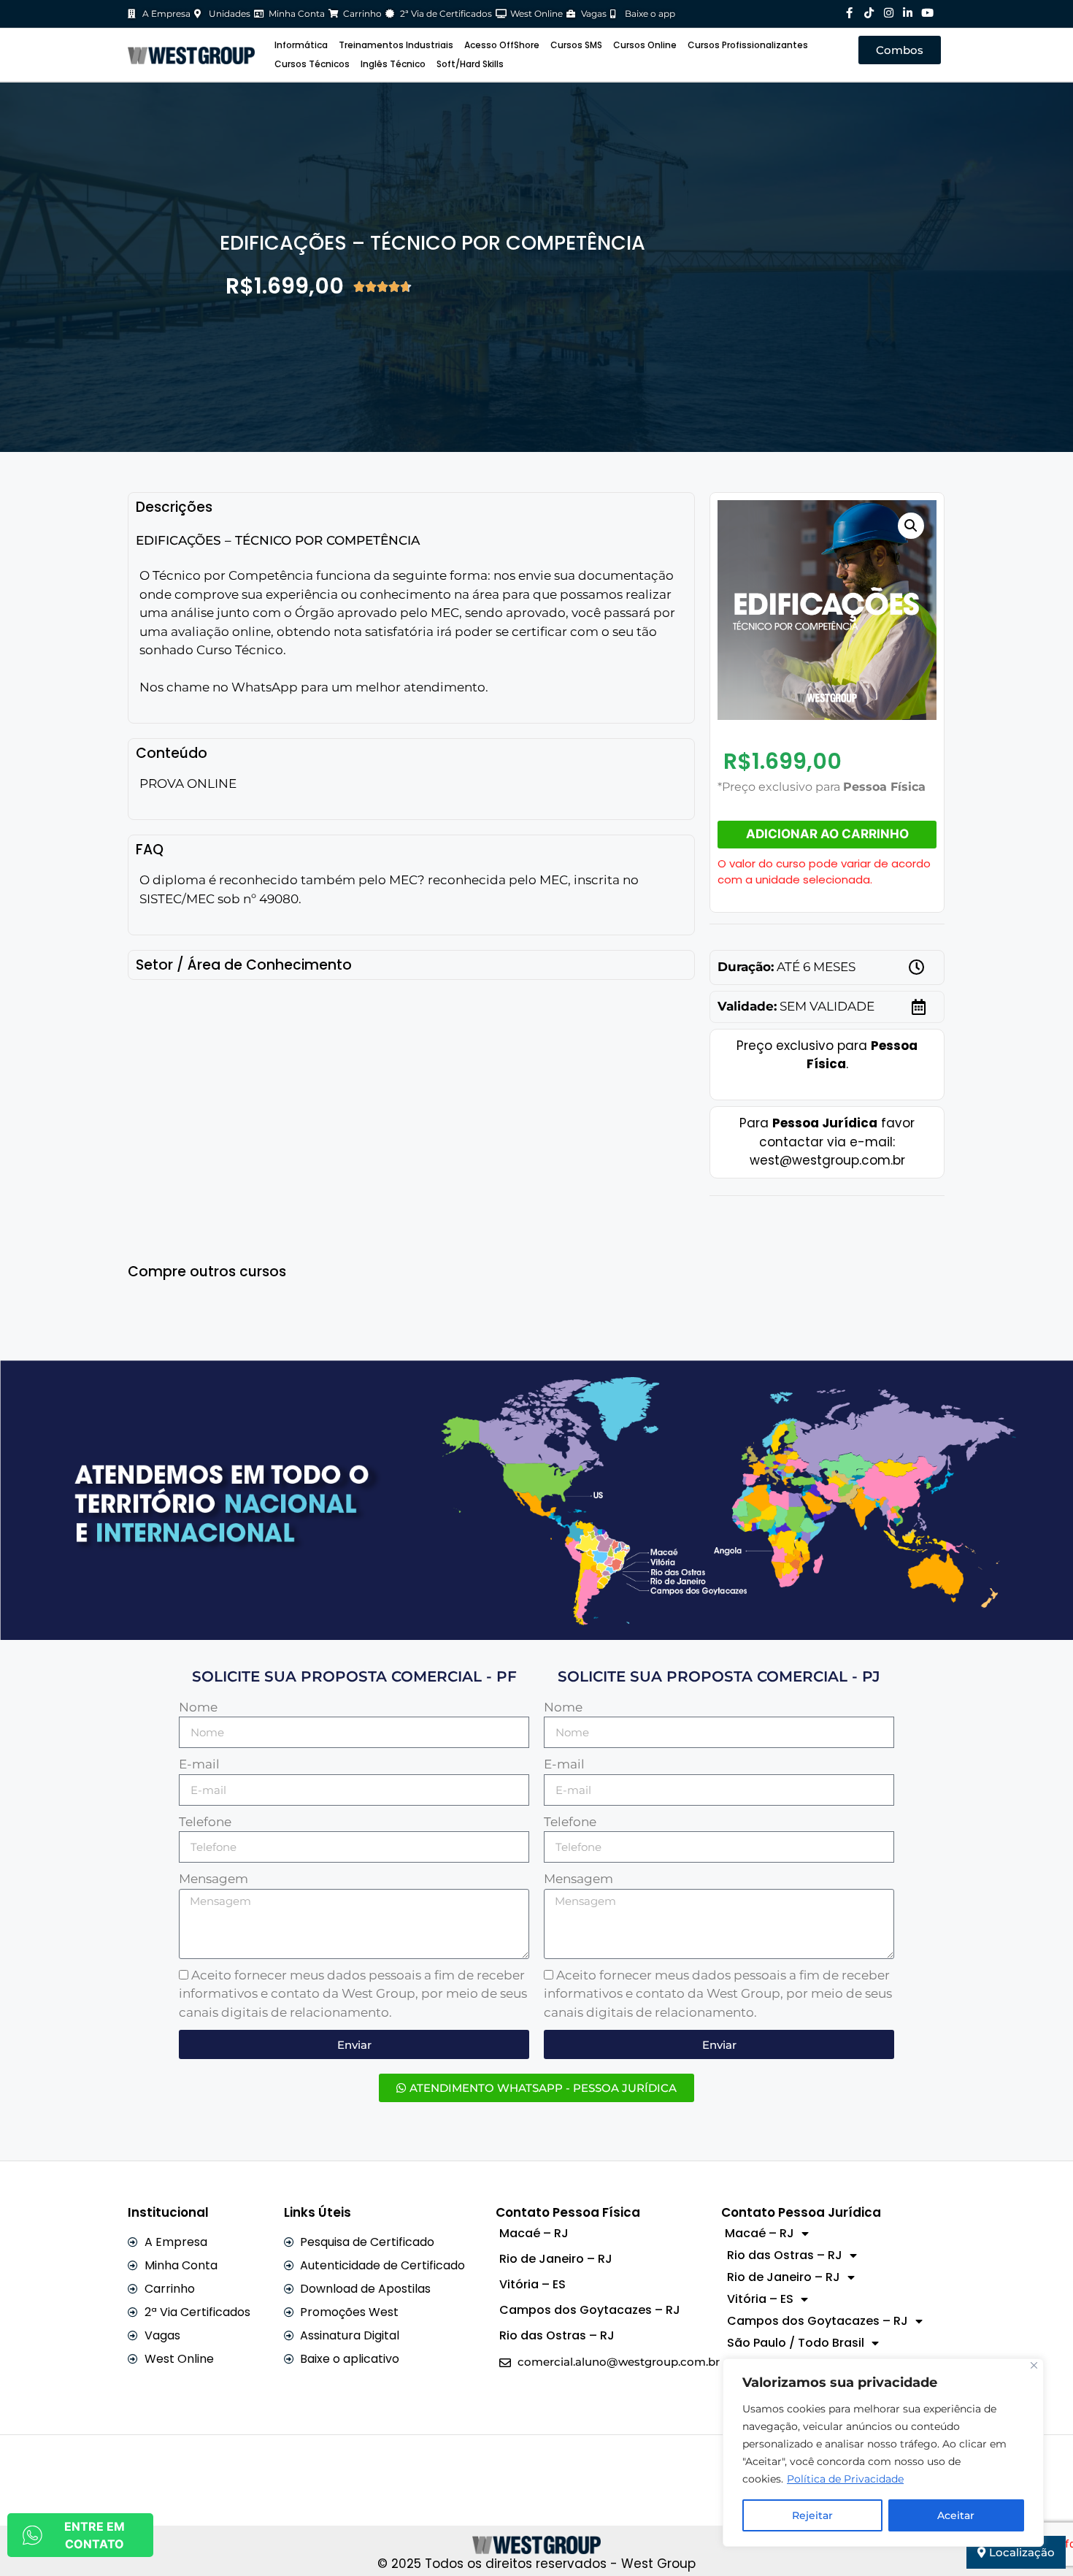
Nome (198, 1707)
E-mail (199, 1764)
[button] (911, 526)
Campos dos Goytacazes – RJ (590, 2310)
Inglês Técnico (393, 64)
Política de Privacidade (845, 2479)
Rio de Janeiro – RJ (556, 2259)
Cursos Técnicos (312, 64)
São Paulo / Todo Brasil (796, 2343)
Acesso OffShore (502, 45)
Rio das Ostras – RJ (557, 2335)
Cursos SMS (576, 45)
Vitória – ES (532, 2284)
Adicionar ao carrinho (827, 834)
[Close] (1034, 2365)
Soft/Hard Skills (470, 64)
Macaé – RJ (534, 2233)
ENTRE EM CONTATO (95, 2535)
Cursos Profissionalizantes (748, 45)
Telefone (205, 1822)
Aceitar (956, 2515)
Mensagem (214, 1879)
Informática (301, 45)
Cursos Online (645, 45)
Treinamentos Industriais (396, 45)
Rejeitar (812, 2515)
